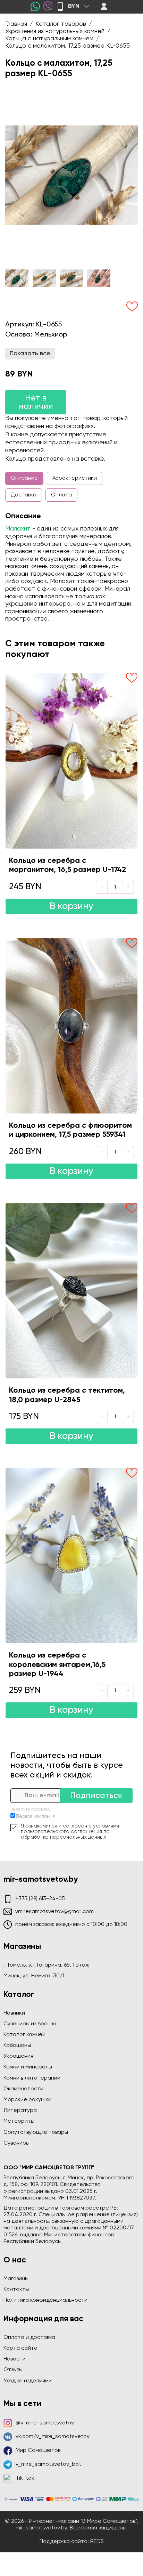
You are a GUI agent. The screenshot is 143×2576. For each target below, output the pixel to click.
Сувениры (16, 2143)
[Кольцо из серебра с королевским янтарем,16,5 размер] (71, 1556)
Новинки (14, 2013)
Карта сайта (20, 2348)
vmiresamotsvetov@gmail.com (54, 1912)
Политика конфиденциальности (45, 2300)
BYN (74, 6)
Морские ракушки (27, 2100)
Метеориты (19, 2121)
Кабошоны (17, 2046)
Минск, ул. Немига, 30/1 (34, 1976)
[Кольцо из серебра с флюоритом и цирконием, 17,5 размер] (71, 1026)
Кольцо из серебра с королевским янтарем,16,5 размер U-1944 (57, 1665)
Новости (15, 2359)
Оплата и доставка (29, 2338)
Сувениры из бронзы (30, 2024)
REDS (97, 2542)
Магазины (16, 2279)
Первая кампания (35, 1817)
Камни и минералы (28, 2067)
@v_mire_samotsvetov (45, 2423)
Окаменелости (23, 2089)
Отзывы (13, 2370)
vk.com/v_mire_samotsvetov (53, 2437)
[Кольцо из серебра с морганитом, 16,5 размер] (71, 760)
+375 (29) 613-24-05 (40, 1899)
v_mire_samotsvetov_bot (48, 2464)
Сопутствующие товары (36, 2132)
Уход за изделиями (28, 2381)
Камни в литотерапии (32, 2078)
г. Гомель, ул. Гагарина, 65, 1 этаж (46, 1965)
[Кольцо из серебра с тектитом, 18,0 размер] (71, 1291)
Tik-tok (25, 2478)
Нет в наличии (36, 402)
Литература (20, 2111)
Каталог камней (24, 2035)
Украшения (18, 2056)
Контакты (16, 2290)
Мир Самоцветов (38, 2451)
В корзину (71, 906)
